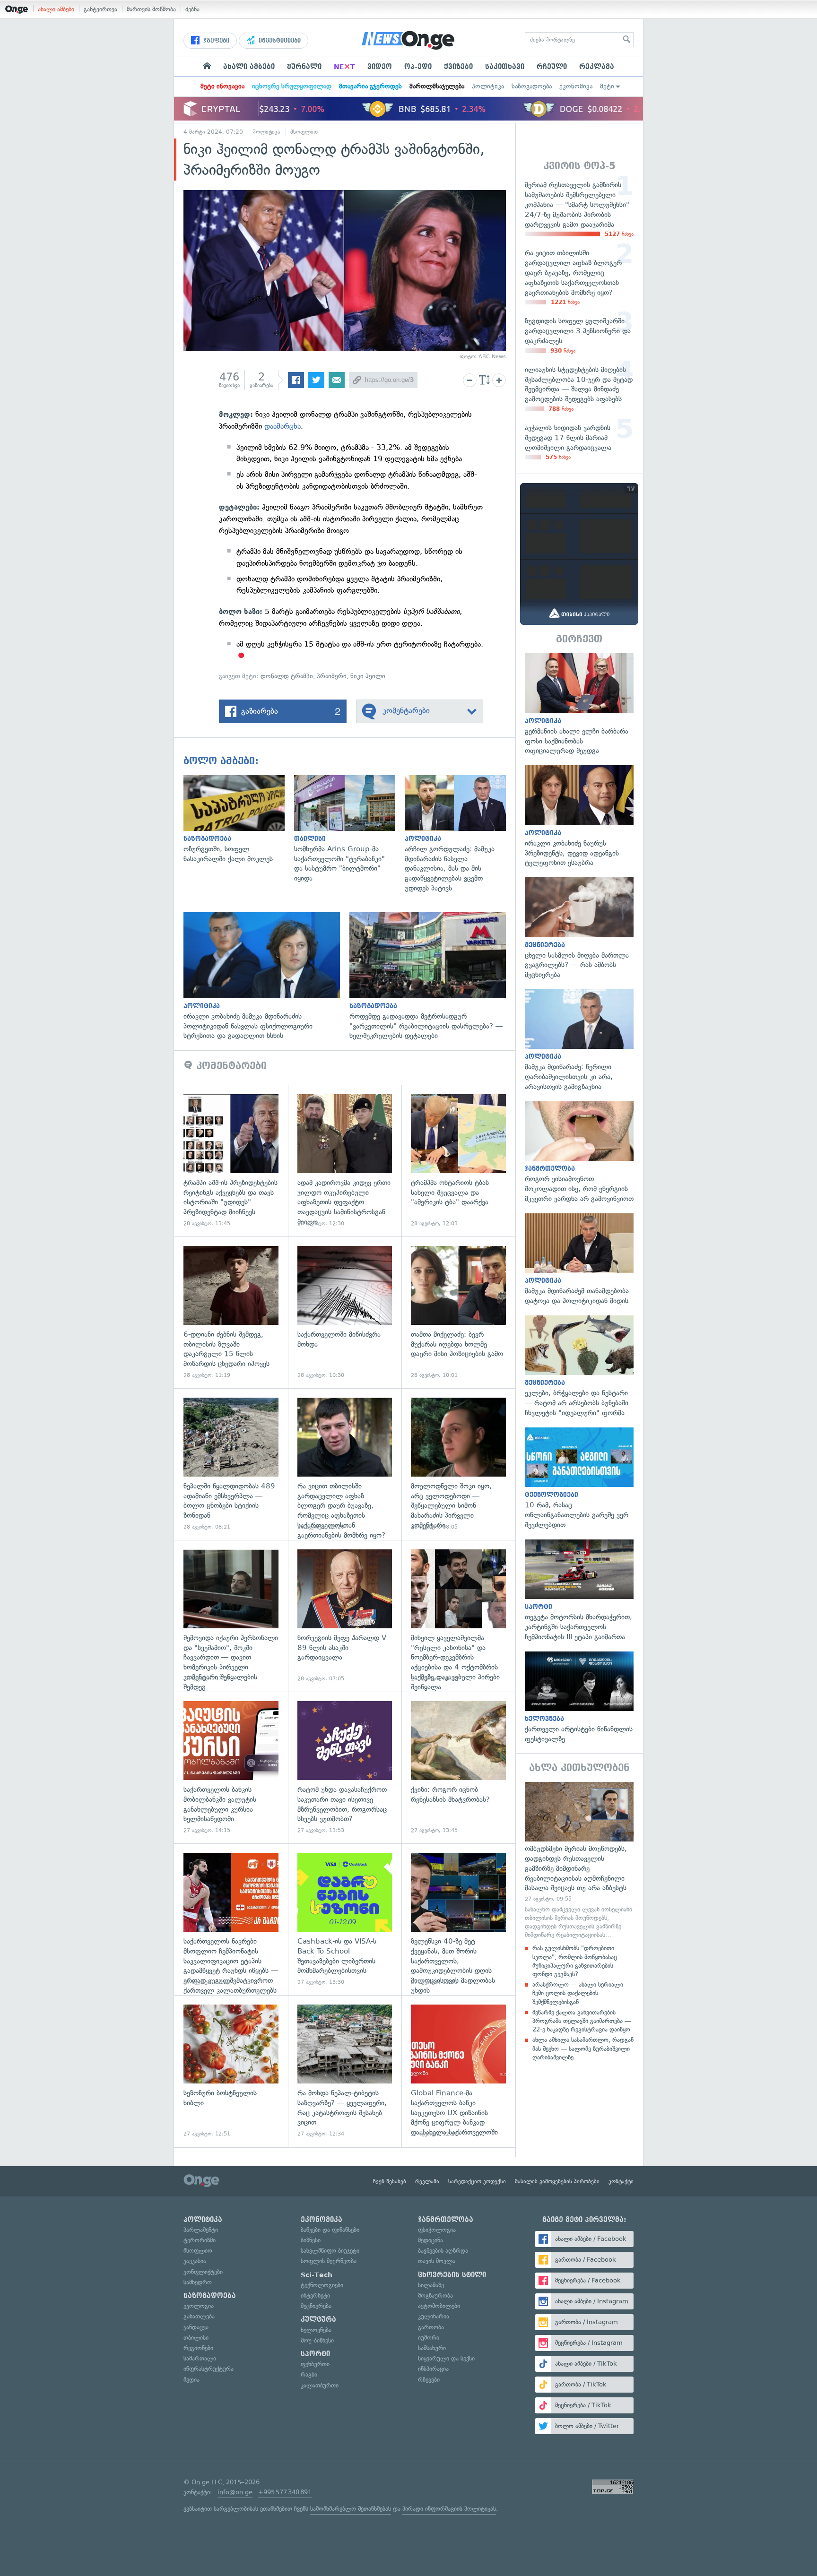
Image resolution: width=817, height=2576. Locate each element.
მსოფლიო (304, 132)
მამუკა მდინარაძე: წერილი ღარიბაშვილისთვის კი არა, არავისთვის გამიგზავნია (579, 1041)
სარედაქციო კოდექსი (477, 2181)
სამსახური (432, 2348)
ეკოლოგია (199, 2306)
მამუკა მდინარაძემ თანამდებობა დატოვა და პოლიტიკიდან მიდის (579, 1260)
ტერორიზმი (200, 2240)
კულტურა (318, 2319)
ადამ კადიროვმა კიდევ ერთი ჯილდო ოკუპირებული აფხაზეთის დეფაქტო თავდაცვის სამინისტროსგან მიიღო (345, 1161)
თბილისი (196, 2338)
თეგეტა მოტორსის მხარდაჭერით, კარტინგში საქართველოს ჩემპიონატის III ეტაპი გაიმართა (579, 1591)
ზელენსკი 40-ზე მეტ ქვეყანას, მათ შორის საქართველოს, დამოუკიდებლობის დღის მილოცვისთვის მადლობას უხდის (458, 1919)
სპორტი (315, 2354)
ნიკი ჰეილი (368, 676)
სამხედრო (198, 2282)
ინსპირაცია (433, 2369)
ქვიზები (458, 67)
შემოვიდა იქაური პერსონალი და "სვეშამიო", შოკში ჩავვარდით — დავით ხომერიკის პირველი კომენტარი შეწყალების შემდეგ (231, 1616)
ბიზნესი (311, 2240)
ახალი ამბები (56, 9)
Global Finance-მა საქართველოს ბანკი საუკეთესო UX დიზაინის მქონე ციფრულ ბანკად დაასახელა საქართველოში (458, 2071)
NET (344, 67)
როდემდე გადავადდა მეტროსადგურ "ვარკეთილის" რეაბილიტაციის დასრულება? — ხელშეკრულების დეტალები (432, 977)
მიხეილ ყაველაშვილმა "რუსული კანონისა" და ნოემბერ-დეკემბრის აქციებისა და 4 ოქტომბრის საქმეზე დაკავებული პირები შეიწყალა (458, 1616)
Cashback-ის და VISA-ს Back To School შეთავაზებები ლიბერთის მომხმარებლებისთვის (345, 1919)
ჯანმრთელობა (446, 2220)
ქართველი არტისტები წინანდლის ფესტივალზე (579, 1698)
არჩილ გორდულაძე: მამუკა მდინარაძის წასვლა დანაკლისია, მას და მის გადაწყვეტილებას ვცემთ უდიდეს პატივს (460, 834)
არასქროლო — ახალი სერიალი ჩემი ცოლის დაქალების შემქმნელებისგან (578, 1993)
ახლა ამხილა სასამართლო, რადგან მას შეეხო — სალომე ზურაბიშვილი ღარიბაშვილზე (583, 2048)
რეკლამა (597, 67)
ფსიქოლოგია (437, 2230)
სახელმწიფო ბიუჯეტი (330, 2251)
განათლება (199, 2316)
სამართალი (200, 2358)
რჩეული (552, 67)
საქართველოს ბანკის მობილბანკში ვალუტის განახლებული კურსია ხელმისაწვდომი (231, 1768)
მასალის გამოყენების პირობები (557, 2181)
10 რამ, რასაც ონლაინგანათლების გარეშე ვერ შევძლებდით (579, 1479)
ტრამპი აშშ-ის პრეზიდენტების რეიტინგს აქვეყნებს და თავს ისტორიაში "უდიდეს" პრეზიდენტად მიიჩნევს (231, 1161)
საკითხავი (505, 67)
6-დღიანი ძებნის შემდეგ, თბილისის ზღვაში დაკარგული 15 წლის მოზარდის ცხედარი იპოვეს (231, 1312)
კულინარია (434, 2316)
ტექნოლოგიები (322, 2285)
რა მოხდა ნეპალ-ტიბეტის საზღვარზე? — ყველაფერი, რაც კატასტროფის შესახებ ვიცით (345, 2071)
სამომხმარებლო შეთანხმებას (351, 2509)
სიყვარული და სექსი (446, 2358)
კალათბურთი (320, 2385)
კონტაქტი (621, 2181)
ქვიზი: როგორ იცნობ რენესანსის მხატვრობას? (458, 1768)
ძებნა (192, 9)
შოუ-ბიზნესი (317, 2340)
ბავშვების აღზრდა (443, 2251)
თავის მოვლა (437, 2261)
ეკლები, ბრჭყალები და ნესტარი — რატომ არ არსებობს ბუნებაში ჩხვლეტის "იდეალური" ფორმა (579, 1367)
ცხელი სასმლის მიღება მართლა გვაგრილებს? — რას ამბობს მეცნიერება (579, 929)
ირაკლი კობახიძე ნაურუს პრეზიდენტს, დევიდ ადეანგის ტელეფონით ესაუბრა (579, 817)
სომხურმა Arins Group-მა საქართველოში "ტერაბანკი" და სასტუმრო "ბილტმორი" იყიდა (349, 829)
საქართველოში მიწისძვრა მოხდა (345, 1312)
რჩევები (429, 2380)
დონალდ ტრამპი (287, 676)
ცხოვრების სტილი (452, 2275)
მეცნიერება (316, 2306)
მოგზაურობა (435, 2295)
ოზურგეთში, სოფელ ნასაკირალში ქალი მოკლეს (239, 819)
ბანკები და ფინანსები (330, 2230)
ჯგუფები (215, 41)
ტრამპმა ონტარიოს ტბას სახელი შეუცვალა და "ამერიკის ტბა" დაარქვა (458, 1161)
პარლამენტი (201, 2230)
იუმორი (429, 2338)
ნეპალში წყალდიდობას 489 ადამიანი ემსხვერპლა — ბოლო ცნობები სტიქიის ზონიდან (231, 1464)
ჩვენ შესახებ (390, 2181)
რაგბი (309, 2374)
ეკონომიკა (576, 86)
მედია (191, 2380)
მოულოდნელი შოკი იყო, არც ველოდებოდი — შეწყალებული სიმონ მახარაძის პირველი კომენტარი (458, 1464)
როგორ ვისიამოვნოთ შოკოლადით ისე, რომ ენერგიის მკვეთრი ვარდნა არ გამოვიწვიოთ (579, 1153)
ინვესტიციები (279, 41)
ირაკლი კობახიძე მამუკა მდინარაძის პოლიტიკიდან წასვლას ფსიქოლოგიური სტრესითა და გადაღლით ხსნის (266, 977)
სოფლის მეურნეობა (329, 2261)
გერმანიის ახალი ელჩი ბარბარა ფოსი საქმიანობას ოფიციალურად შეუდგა (579, 705)
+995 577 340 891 (285, 2492)
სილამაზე (431, 2285)
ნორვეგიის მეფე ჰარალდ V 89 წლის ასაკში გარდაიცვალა (345, 1616)
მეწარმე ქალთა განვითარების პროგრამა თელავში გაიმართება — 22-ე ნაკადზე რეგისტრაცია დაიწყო (582, 2021)
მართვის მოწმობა (151, 9)
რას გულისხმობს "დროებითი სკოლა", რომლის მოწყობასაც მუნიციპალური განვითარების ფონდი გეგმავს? (575, 1961)
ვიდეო (380, 67)
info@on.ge (235, 2492)
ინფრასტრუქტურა (209, 2369)
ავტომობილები (439, 2306)
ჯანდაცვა (196, 2327)
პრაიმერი (332, 676)
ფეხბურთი (315, 2364)
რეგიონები (198, 2348)
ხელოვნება (316, 2330)
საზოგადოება (532, 86)
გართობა (431, 2327)
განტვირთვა (100, 9)
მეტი (607, 86)
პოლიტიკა (488, 86)
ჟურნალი (304, 67)
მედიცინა (430, 2240)
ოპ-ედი (418, 67)
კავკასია (195, 2261)
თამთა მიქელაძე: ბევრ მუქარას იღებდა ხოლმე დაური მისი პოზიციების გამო (458, 1312)
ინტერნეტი (315, 2295)
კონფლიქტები (203, 2272)
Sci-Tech (317, 2275)
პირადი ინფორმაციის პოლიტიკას (449, 2509)
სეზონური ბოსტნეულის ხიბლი (231, 2071)
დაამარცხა (282, 426)
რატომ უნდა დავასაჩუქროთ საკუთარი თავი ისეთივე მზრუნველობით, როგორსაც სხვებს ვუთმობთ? (345, 1768)
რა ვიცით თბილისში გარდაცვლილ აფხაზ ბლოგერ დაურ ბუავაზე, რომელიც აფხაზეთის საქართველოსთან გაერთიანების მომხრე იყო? (345, 1464)
